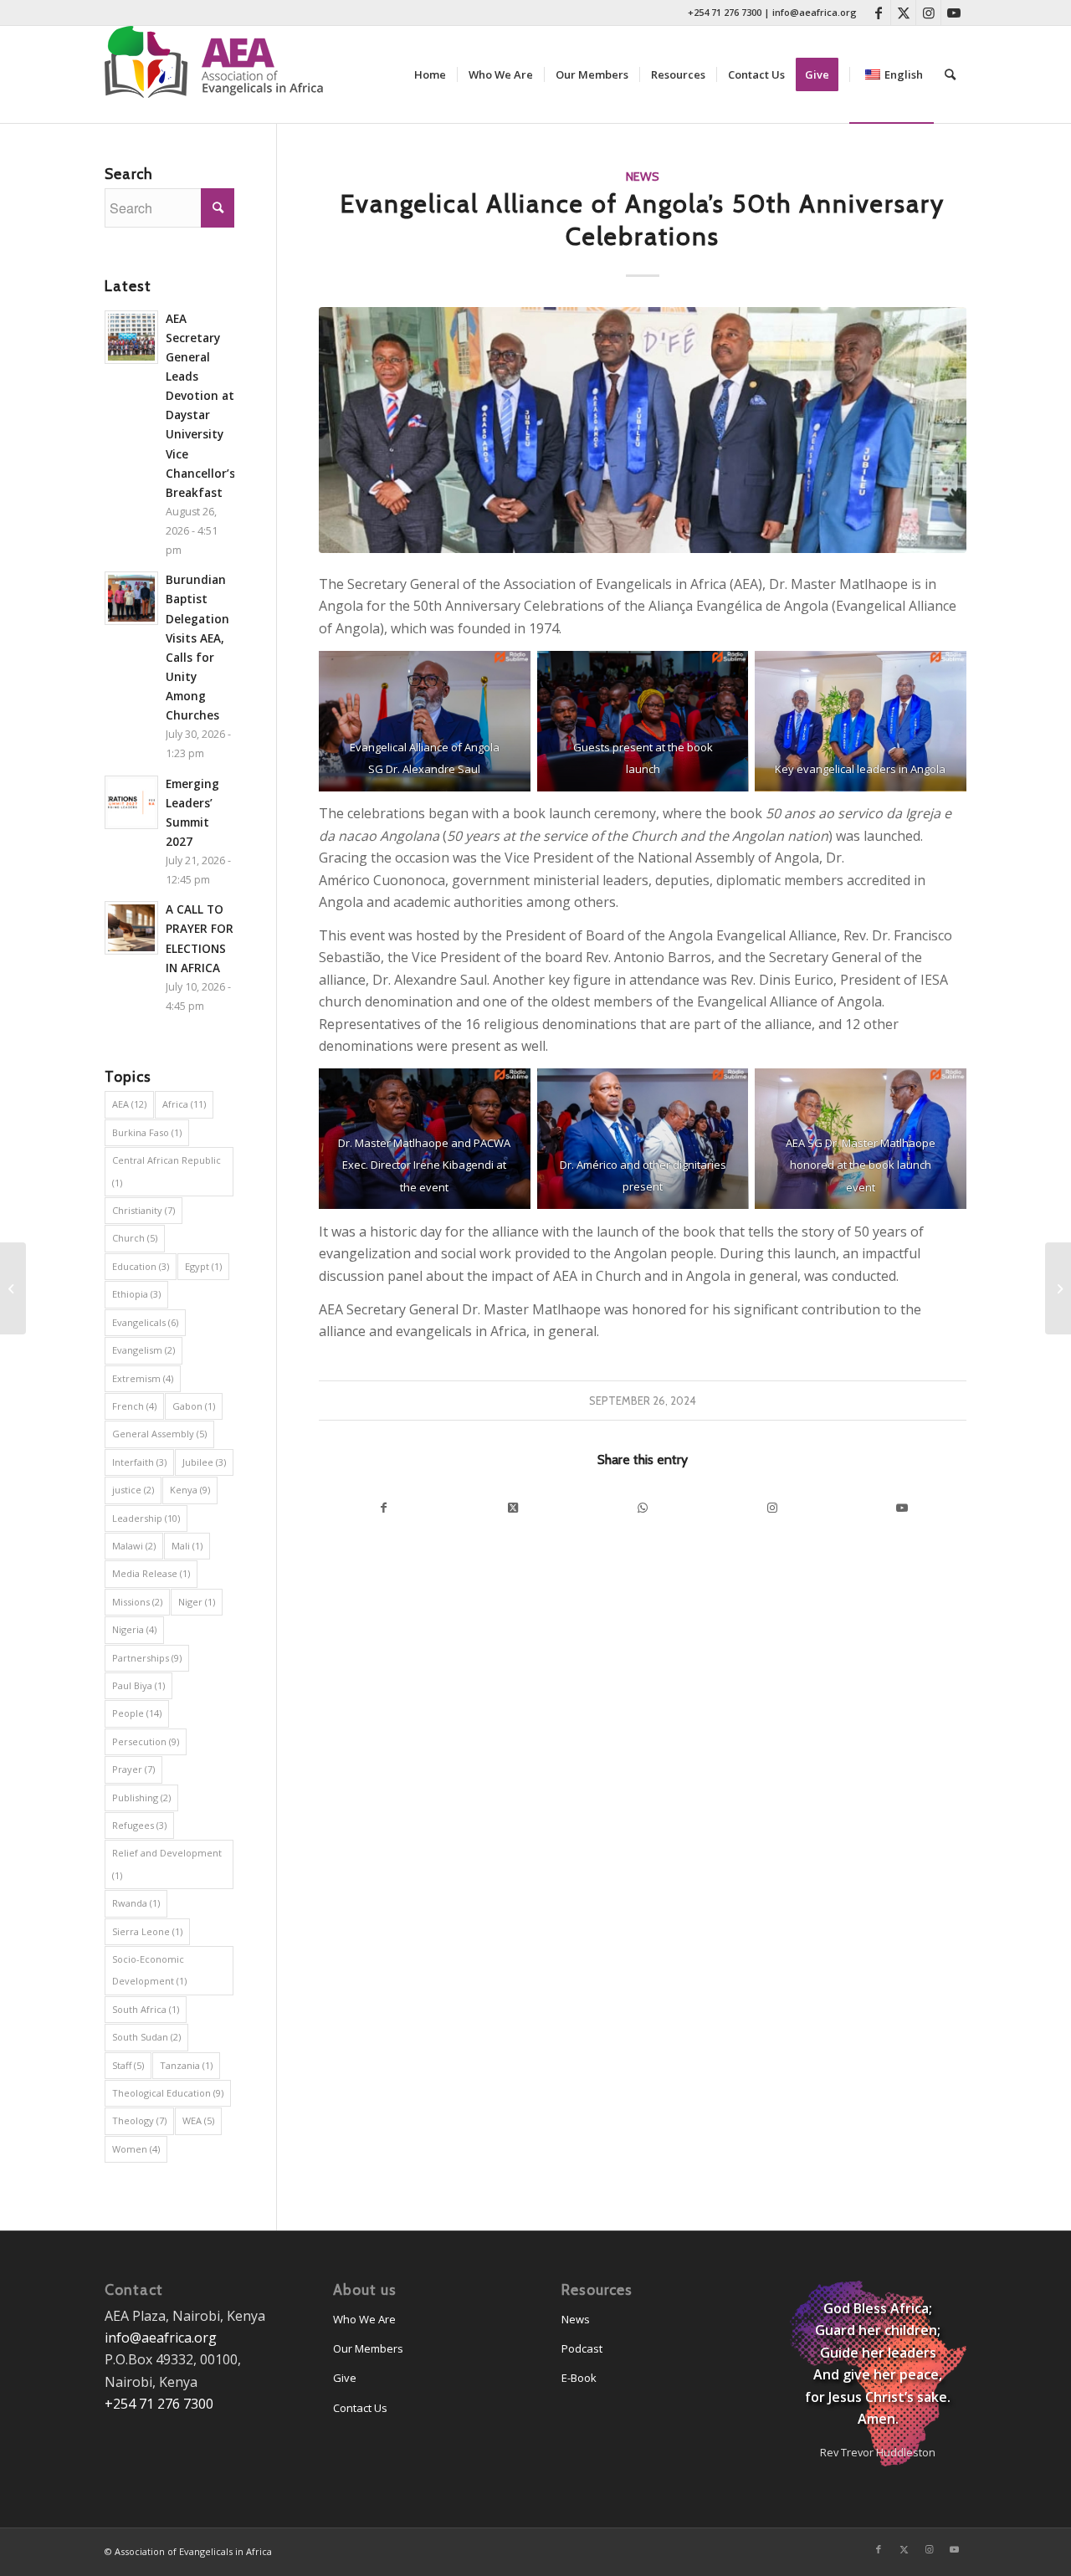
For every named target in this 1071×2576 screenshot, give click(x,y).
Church (135, 1238)
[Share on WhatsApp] (643, 1508)
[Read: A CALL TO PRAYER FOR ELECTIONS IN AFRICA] (131, 928)
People (137, 1713)
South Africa (146, 2009)
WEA (198, 2120)
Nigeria (134, 1629)
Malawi (134, 1546)
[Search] (950, 74)
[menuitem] (430, 74)
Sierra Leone (147, 1931)
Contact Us (360, 2408)
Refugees (139, 1825)
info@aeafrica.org (815, 12)
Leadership (146, 1518)
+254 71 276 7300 (725, 12)
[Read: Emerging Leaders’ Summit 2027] (131, 802)
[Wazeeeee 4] (643, 430)
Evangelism (143, 1350)
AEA (129, 1104)
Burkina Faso (147, 1132)
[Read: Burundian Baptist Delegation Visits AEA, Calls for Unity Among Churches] (131, 598)
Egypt (203, 1266)
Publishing (141, 1798)
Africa (184, 1104)
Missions (137, 1602)
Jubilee (204, 1462)
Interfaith (139, 1462)
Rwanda (136, 1903)
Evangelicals (145, 1322)
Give (345, 2378)
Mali (187, 1546)
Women (136, 2149)
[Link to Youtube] (954, 13)
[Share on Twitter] (513, 1508)
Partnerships (147, 1658)
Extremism (143, 1378)
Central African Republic (167, 1171)
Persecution (146, 1741)
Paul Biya (138, 1685)
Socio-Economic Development (149, 1970)
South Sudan (146, 2037)
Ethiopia (136, 1294)
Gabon (194, 1406)
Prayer (133, 1769)
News (643, 177)
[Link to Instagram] (928, 13)
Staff (128, 2065)
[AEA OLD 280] (222, 74)
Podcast (582, 2348)
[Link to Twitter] (903, 13)
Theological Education (168, 2093)
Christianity (143, 1210)
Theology (139, 2120)
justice (133, 1490)
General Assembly (159, 1434)
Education (141, 1266)
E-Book (579, 2378)
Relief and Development (167, 1864)
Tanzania (186, 2065)
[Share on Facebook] (384, 1508)
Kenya (190, 1490)
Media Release (151, 1573)
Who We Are (364, 2319)
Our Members (368, 2348)
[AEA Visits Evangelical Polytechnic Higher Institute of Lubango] (1058, 1288)
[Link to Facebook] (878, 13)
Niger (197, 1602)
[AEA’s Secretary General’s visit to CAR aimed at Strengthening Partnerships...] (13, 1288)
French (134, 1406)
